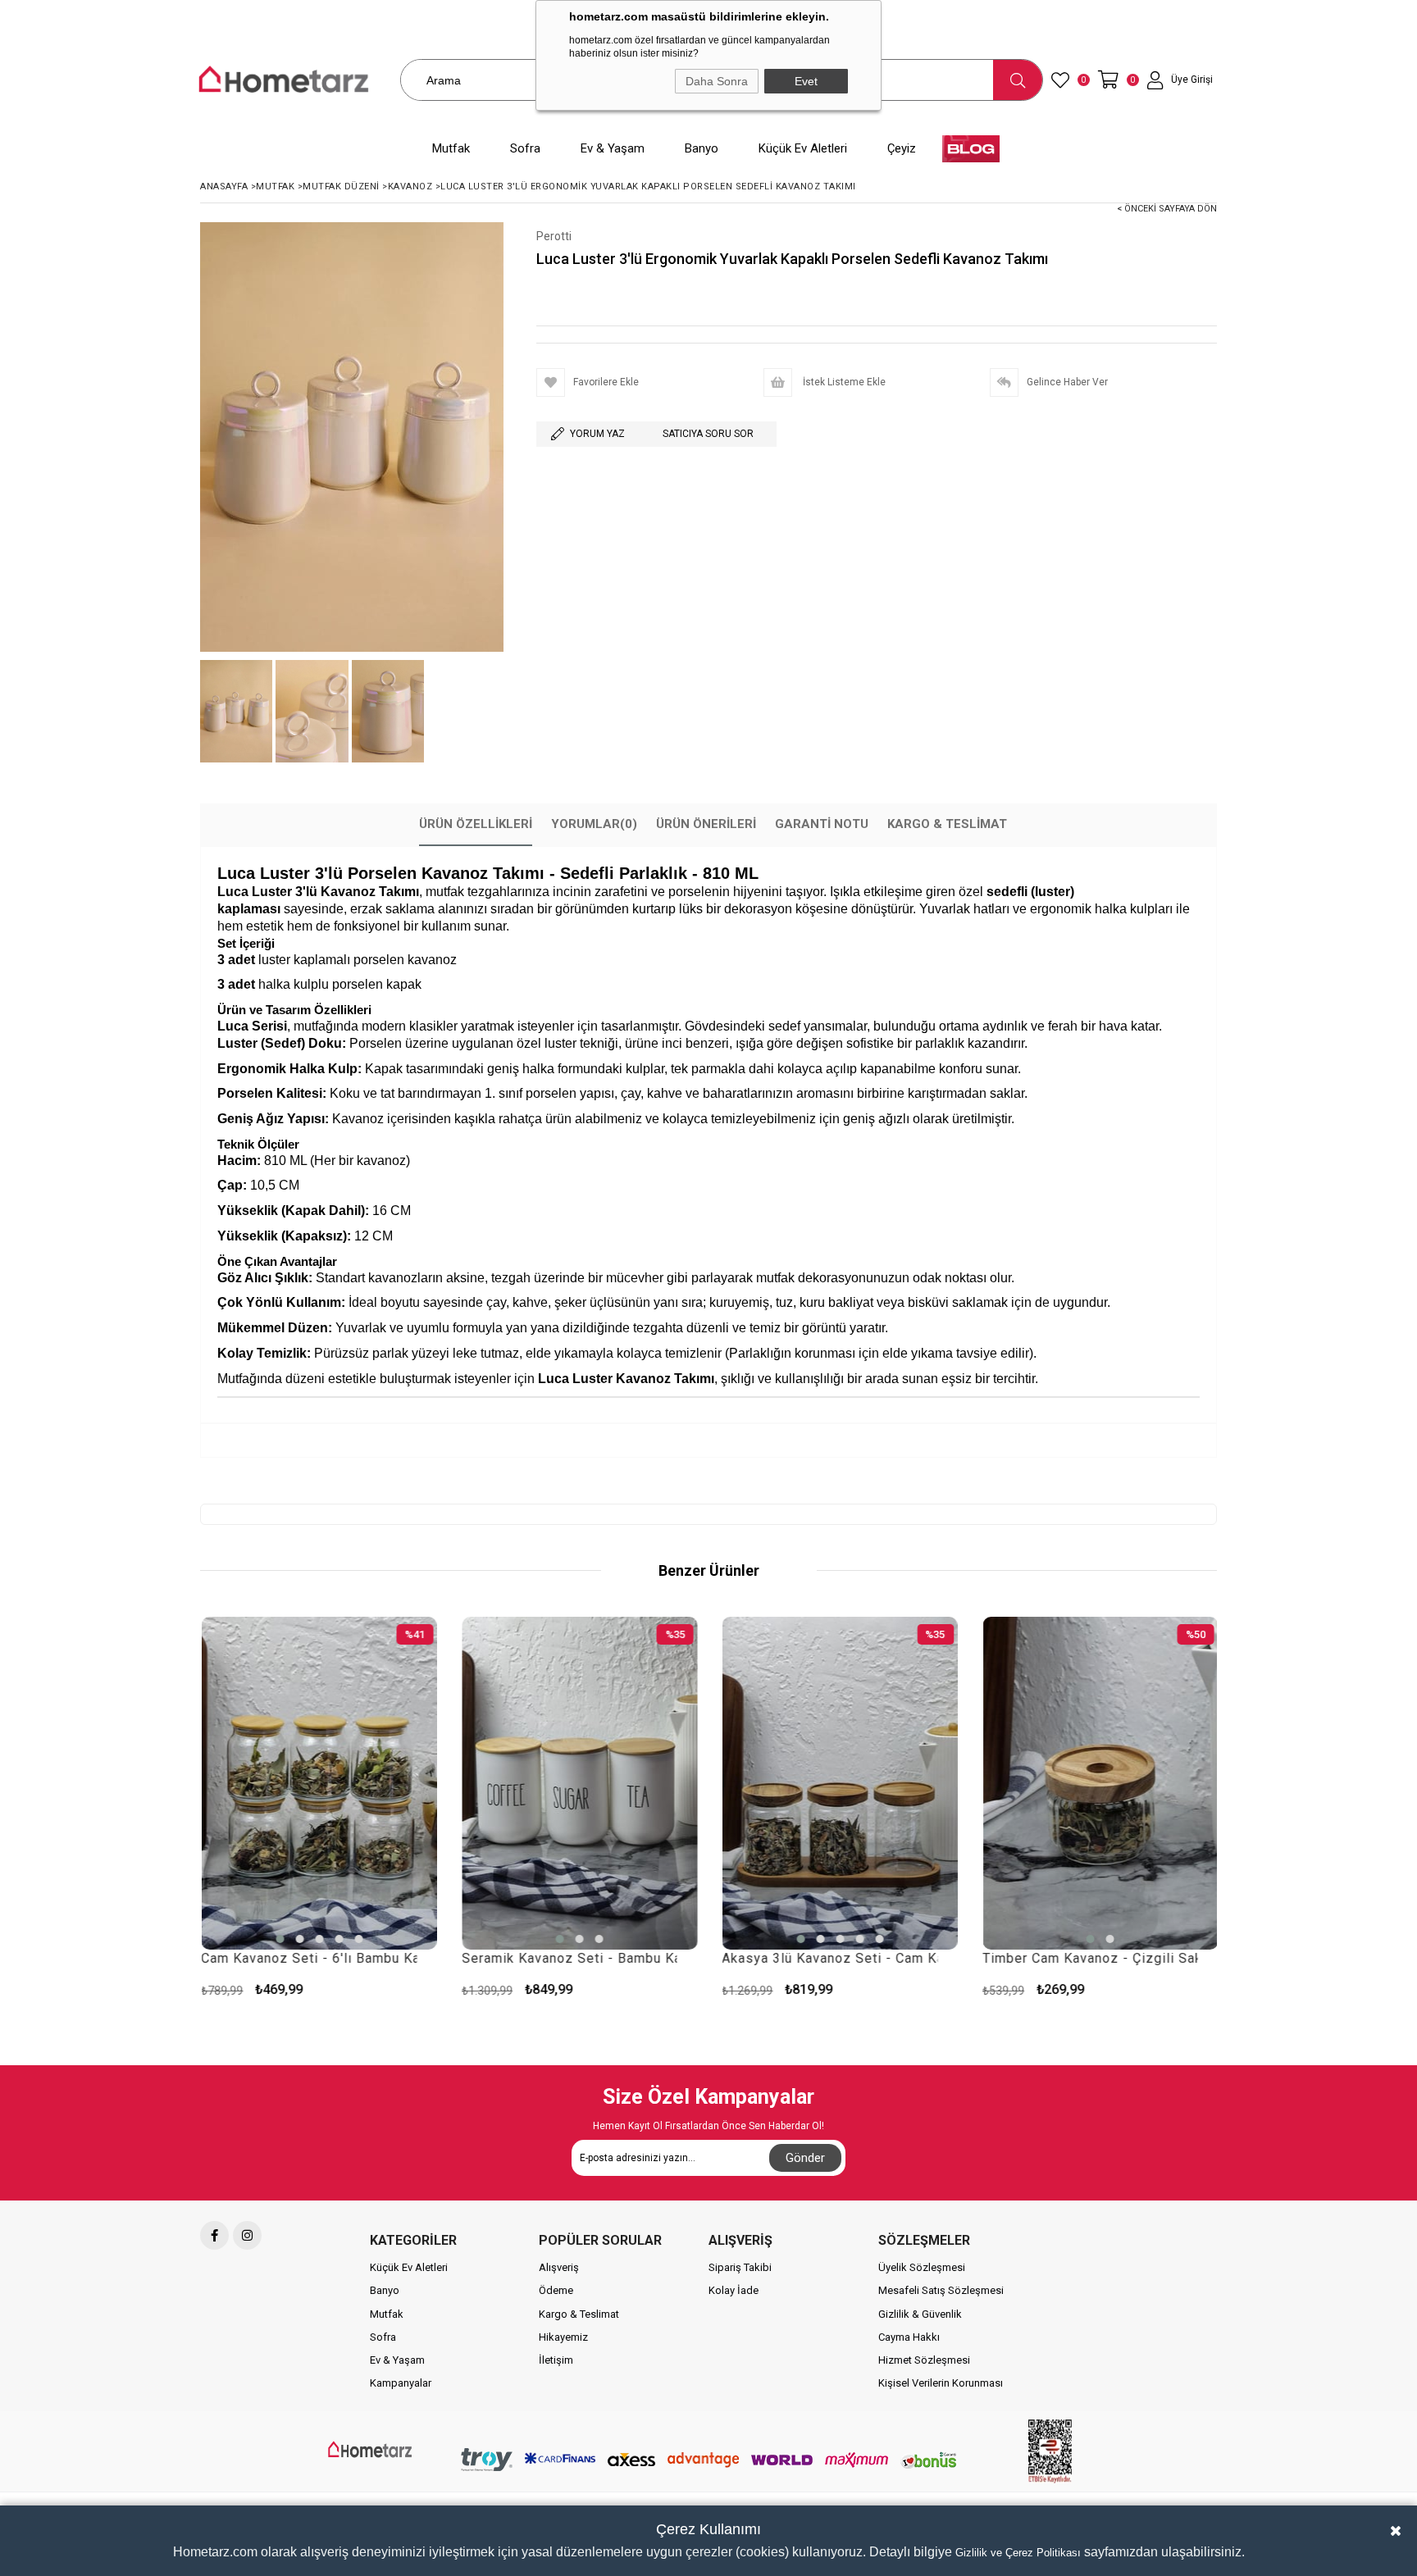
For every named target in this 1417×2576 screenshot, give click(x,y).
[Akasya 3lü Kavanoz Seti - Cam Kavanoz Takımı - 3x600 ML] (585, 1783)
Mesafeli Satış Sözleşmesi (941, 2290)
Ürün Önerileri (706, 824)
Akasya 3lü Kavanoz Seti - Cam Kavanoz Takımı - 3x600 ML (574, 1958)
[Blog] (971, 149)
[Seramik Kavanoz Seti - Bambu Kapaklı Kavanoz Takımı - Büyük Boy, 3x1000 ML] (325, 1783)
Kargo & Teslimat (947, 824)
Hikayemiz (563, 2337)
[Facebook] (214, 2235)
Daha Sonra (717, 81)
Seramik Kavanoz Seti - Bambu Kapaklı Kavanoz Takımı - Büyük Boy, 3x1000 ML (314, 1958)
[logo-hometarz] (371, 2450)
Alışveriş (559, 2267)
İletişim (556, 2360)
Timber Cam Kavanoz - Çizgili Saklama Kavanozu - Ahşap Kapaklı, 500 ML (1095, 1958)
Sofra (383, 2337)
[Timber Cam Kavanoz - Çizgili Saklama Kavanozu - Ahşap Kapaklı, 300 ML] (845, 1783)
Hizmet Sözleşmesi (924, 2360)
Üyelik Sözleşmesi (922, 2267)
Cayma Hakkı (909, 2337)
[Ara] (1017, 80)
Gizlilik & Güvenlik (920, 2314)
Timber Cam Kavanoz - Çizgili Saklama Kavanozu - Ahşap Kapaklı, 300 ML (835, 1958)
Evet (806, 81)
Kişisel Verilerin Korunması (941, 2383)
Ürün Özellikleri (476, 824)
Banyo (385, 2290)
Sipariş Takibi (740, 2267)
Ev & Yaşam (397, 2360)
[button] (304, 1939)
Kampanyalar (401, 2383)
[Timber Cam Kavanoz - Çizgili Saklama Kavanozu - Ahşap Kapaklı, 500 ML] (1105, 1783)
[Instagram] (247, 2235)
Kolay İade (734, 2290)
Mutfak (387, 2314)
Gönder (805, 2158)
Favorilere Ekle (424, 1989)
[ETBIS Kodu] (1050, 2451)
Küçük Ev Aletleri (409, 2267)
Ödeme (556, 2290)
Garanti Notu (822, 824)
